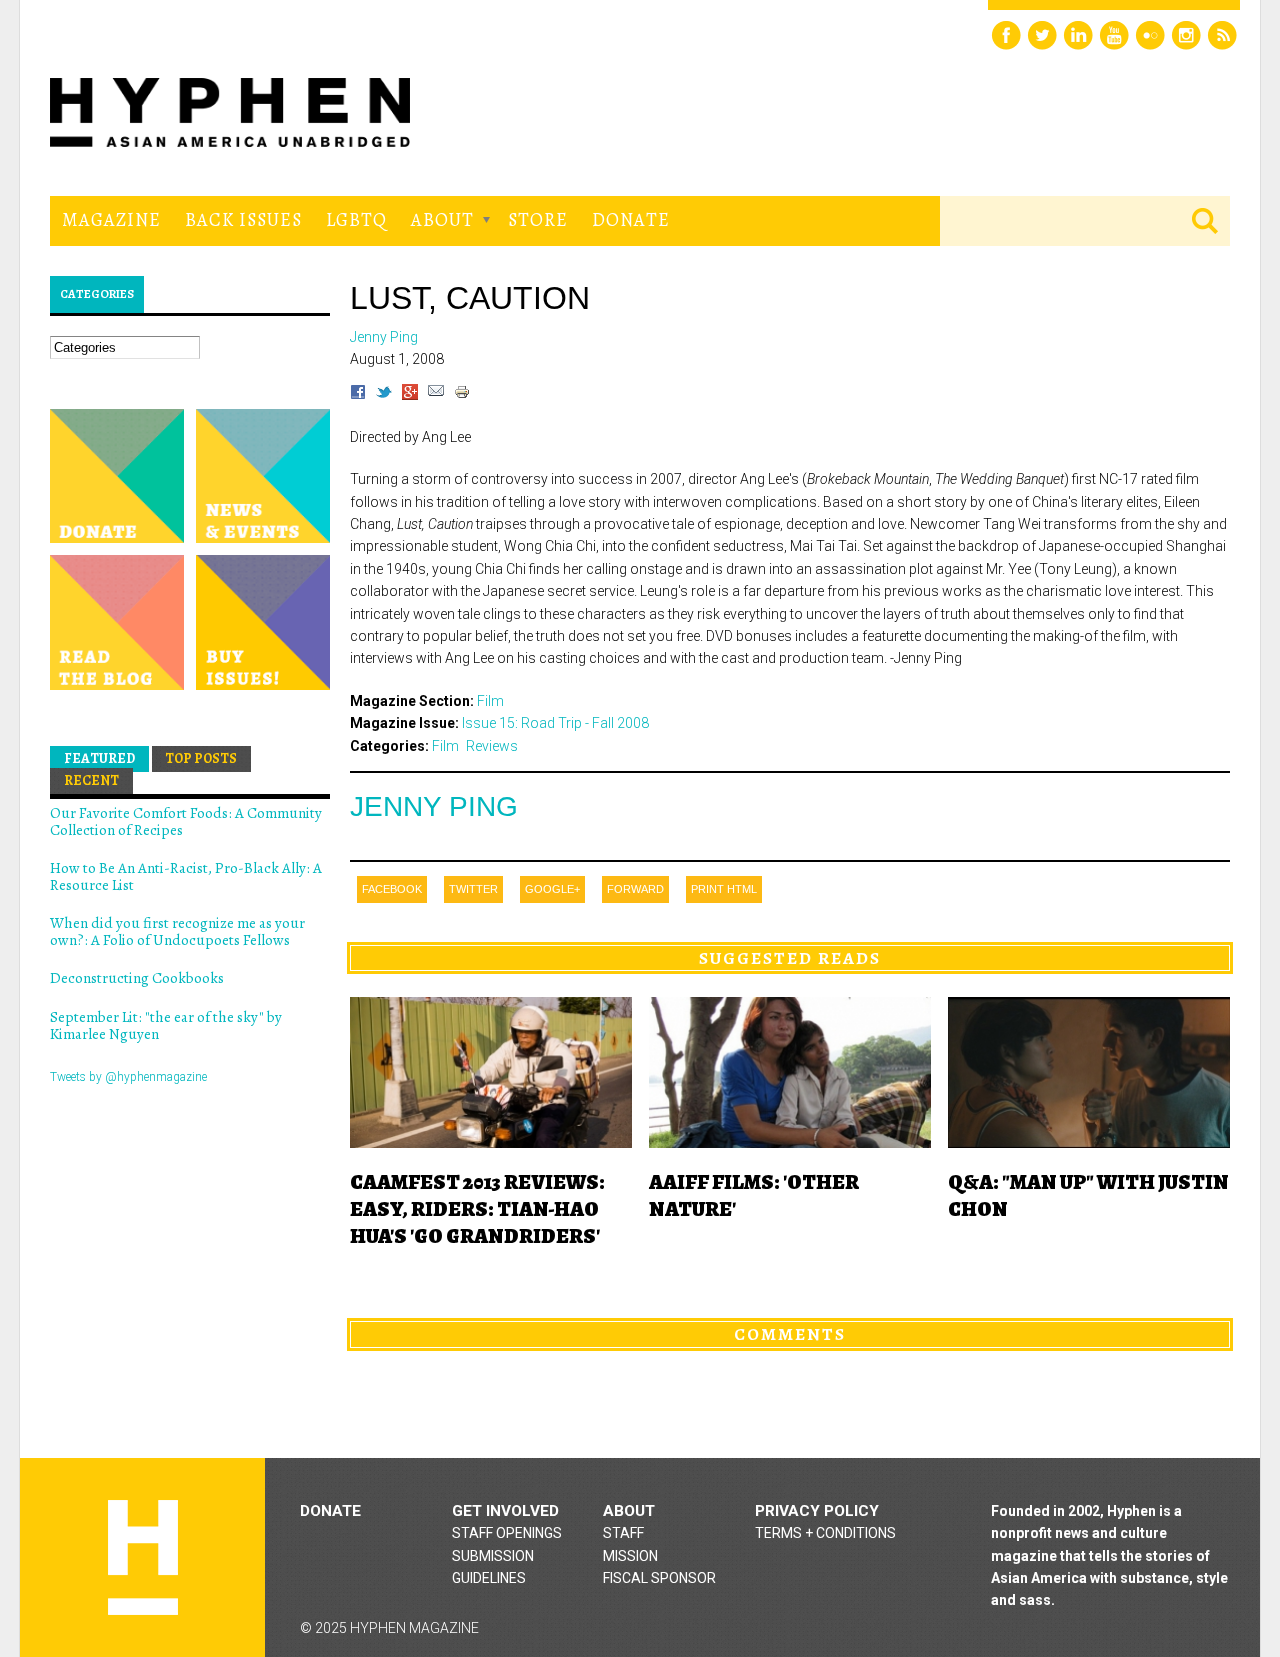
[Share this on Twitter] (384, 395)
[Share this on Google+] (410, 395)
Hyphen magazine (143, 1557)
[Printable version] (462, 395)
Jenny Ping (434, 806)
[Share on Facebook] (358, 395)
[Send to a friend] (436, 395)
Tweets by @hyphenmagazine (128, 1077)
